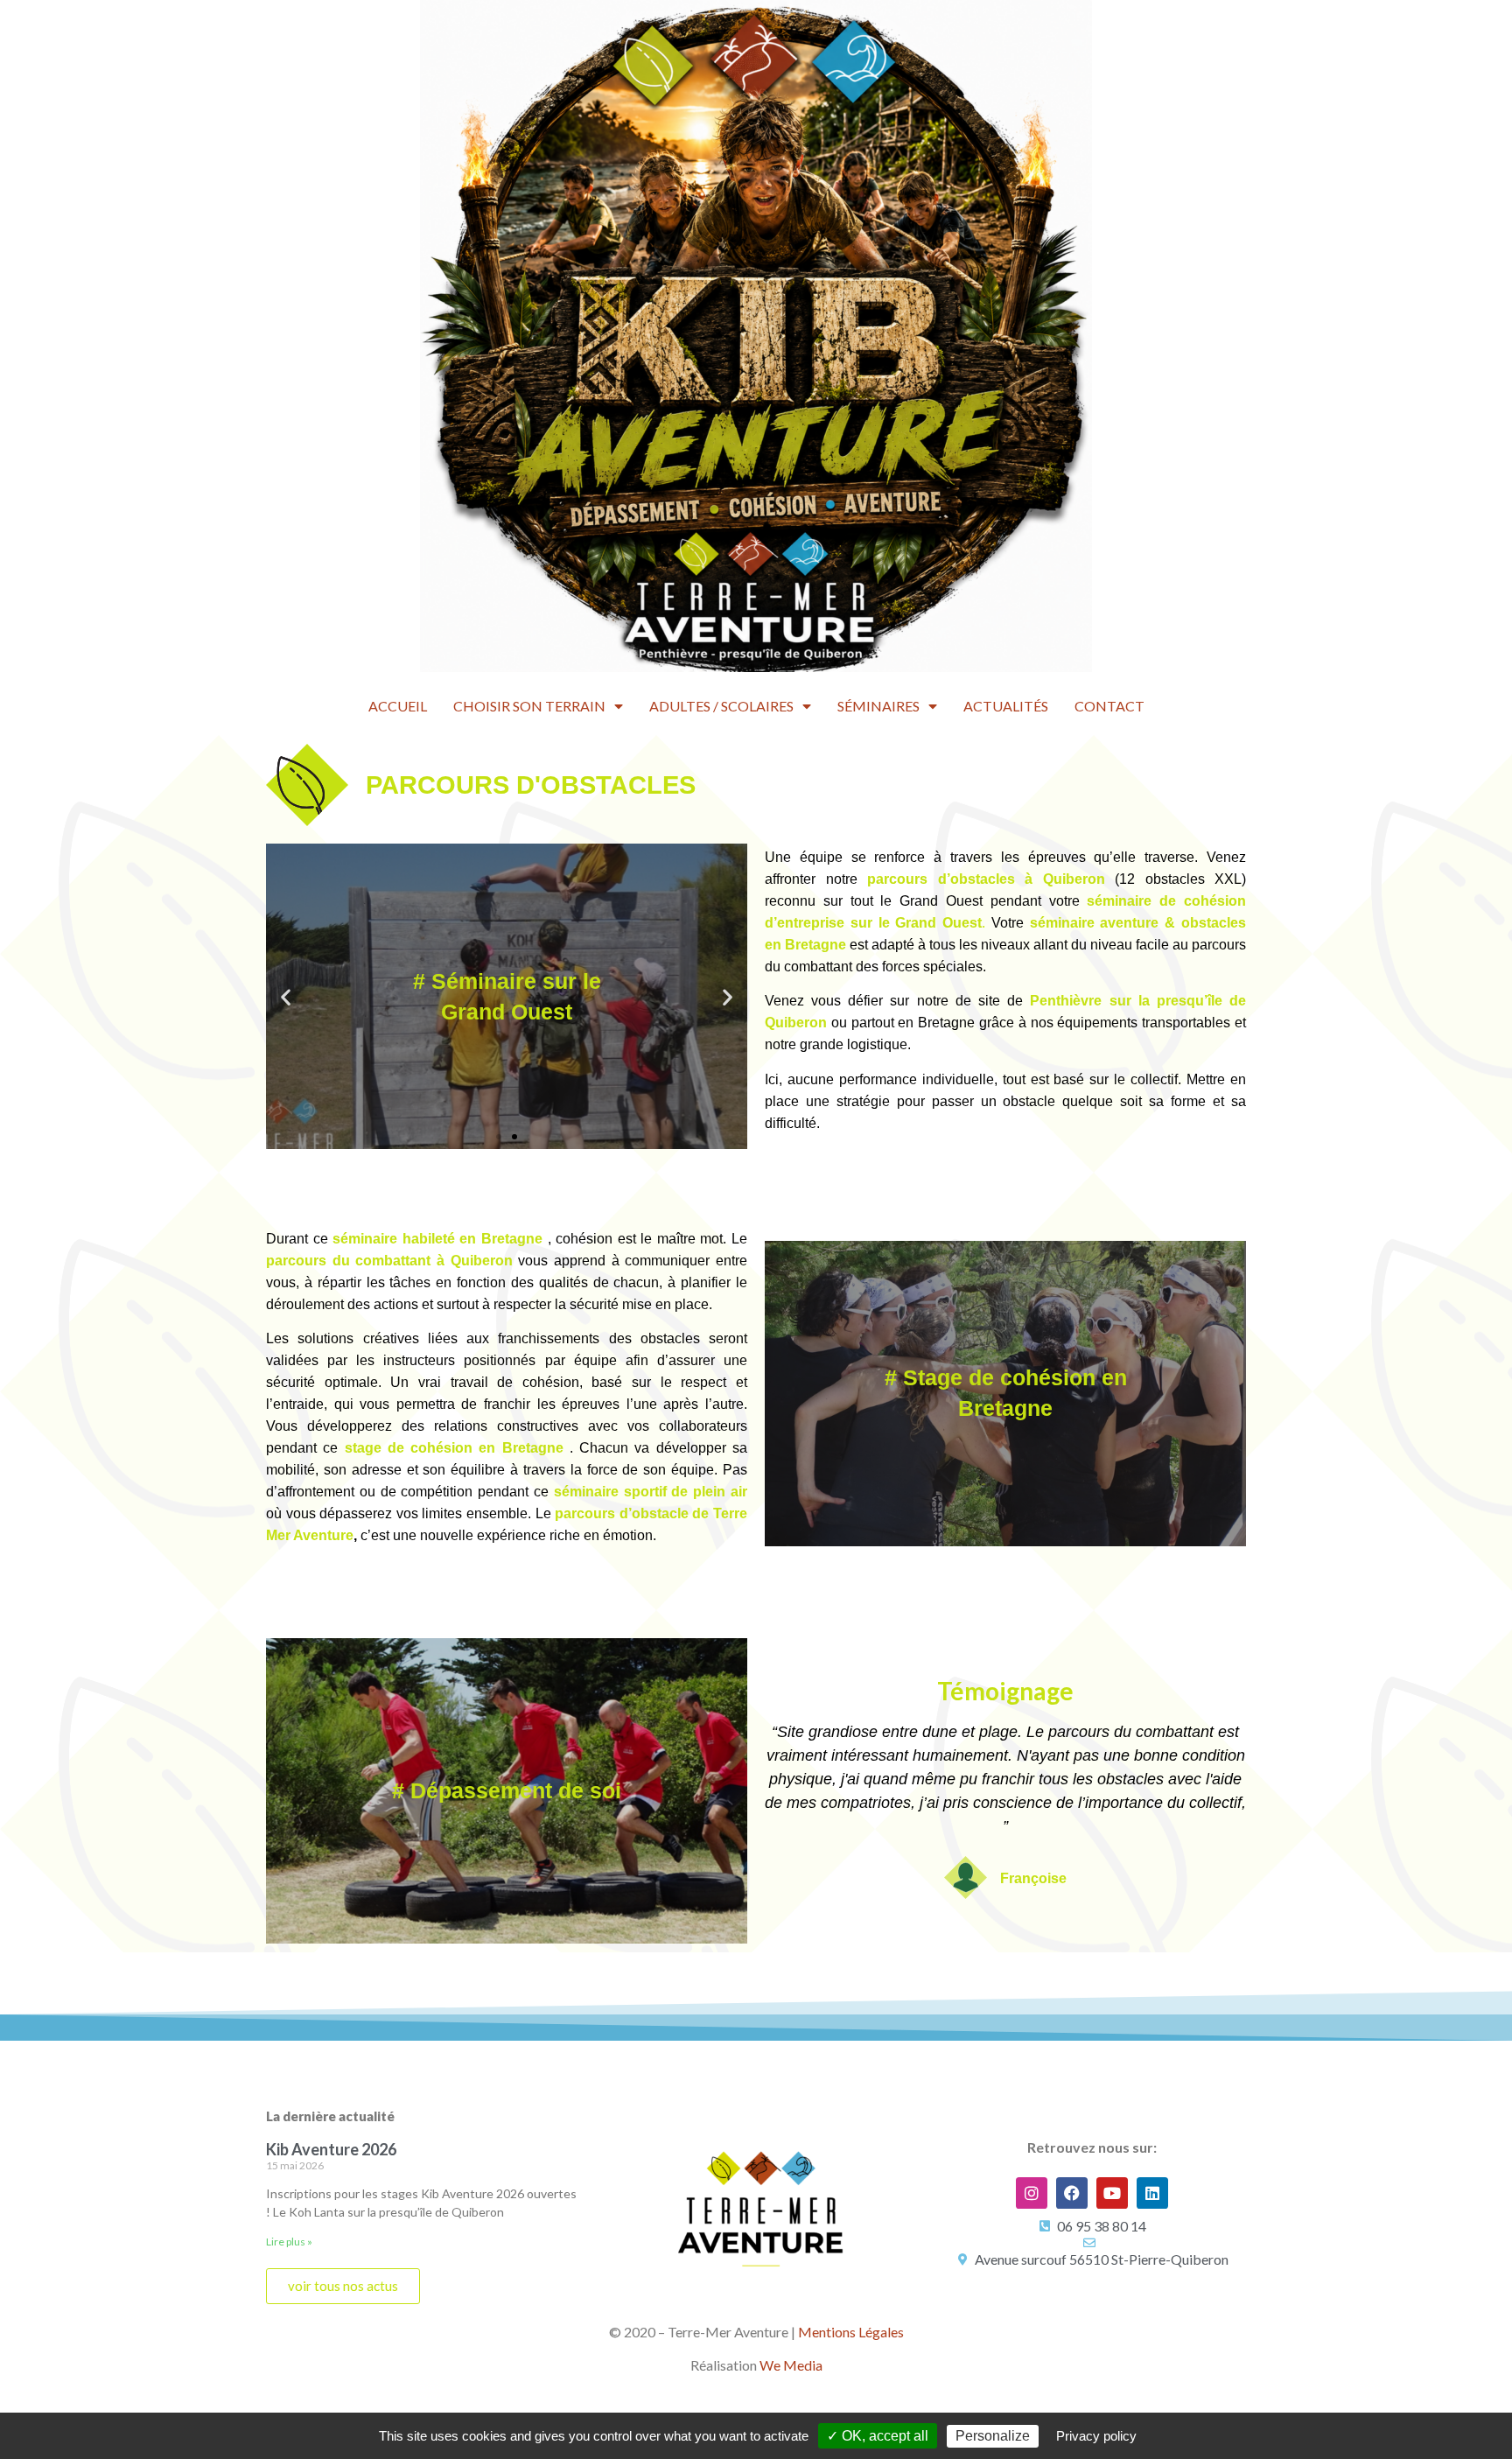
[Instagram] (1032, 2193)
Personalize (993, 2436)
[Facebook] (1072, 2193)
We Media (791, 2365)
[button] (499, 1137)
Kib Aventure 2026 (331, 2149)
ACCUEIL (398, 706)
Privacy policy (1096, 2436)
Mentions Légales (851, 2332)
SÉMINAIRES (878, 706)
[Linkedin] (1152, 2193)
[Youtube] (1112, 2193)
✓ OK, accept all (878, 2436)
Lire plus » (289, 2242)
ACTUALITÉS (1006, 706)
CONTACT (1109, 706)
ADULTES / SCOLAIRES (721, 706)
